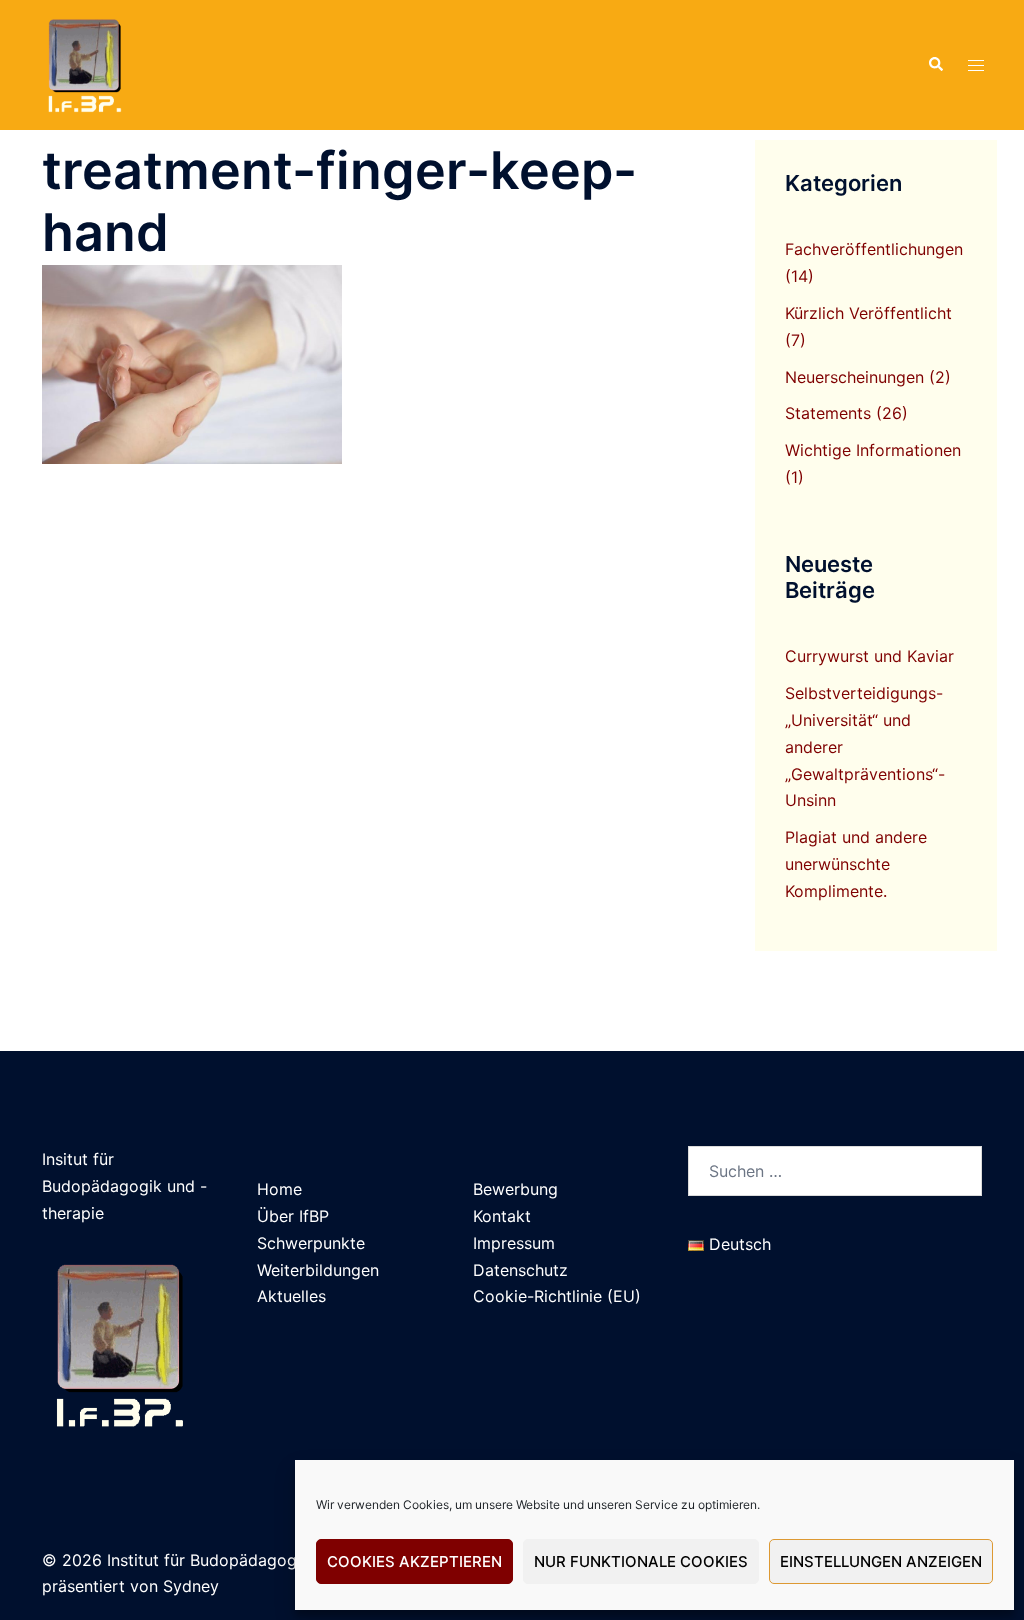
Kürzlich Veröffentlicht (868, 313)
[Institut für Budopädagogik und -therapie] (83, 63)
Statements (828, 413)
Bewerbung (515, 1189)
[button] (935, 65)
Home (279, 1189)
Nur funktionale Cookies (641, 1561)
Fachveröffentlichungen (874, 249)
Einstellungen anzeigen (881, 1561)
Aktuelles (291, 1296)
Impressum (514, 1243)
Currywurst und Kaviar (869, 656)
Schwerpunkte (311, 1243)
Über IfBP (293, 1216)
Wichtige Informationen (873, 450)
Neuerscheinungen (854, 377)
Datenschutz (520, 1270)
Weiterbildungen (318, 1270)
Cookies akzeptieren (414, 1561)
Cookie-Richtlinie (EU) (557, 1296)
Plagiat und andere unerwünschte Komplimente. (856, 864)
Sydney (191, 1586)
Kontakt (502, 1216)
